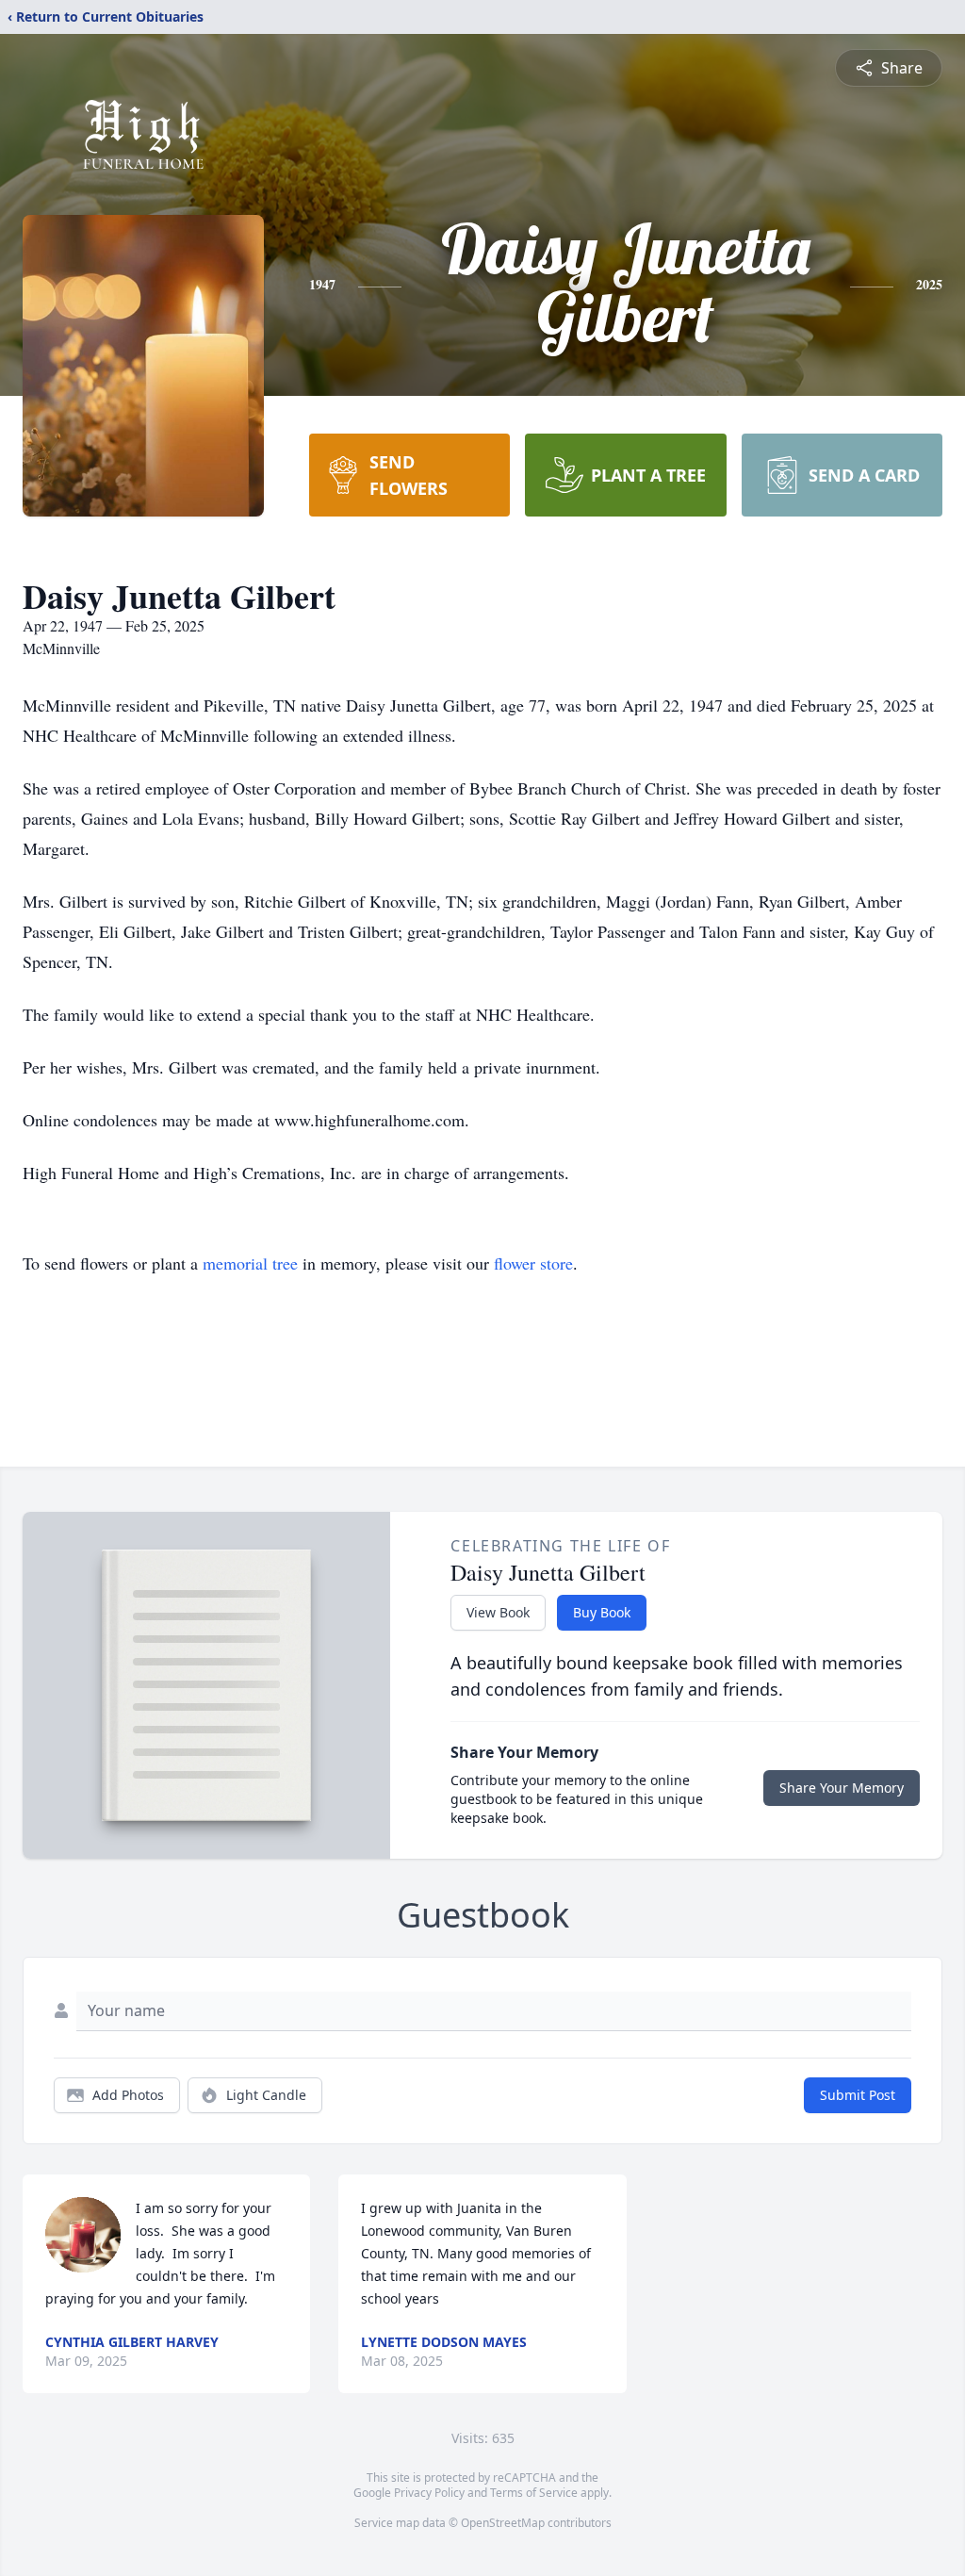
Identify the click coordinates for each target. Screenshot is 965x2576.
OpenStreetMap (503, 2523)
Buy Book (602, 1612)
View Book (498, 1612)
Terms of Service (534, 2493)
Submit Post (858, 2095)
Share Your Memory (842, 1788)
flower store (533, 1263)
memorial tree (250, 1263)
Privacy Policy (429, 2493)
